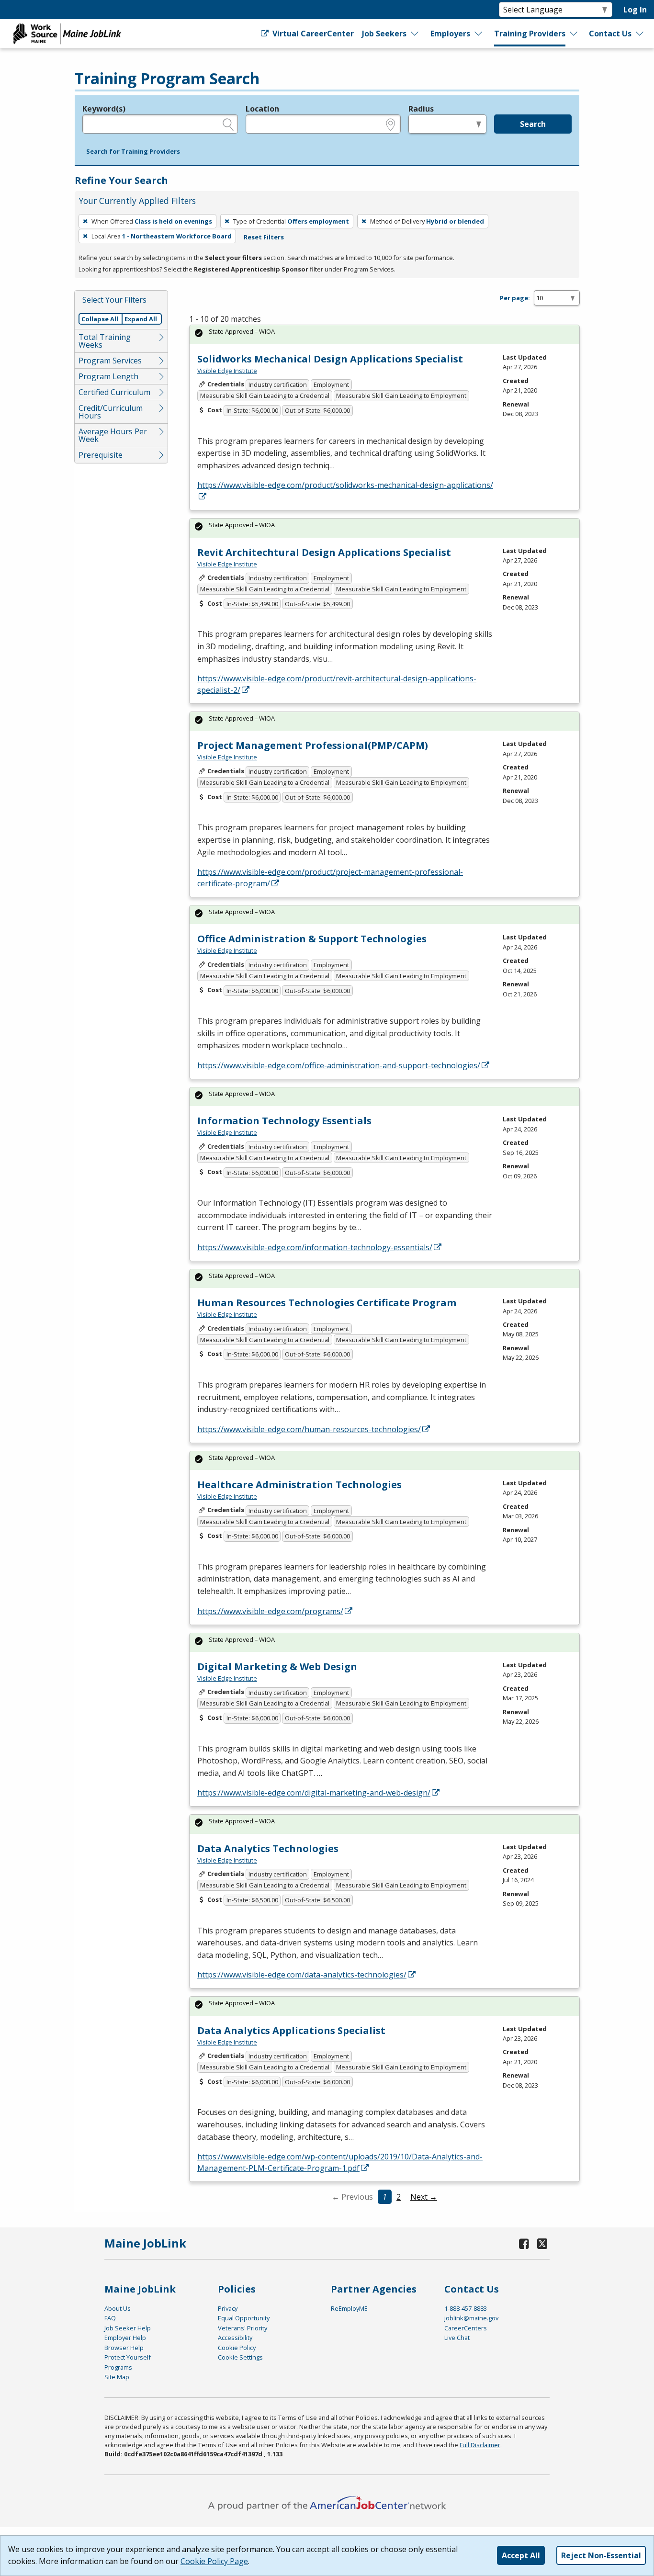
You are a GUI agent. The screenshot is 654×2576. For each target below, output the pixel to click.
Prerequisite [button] (101, 455)
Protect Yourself (128, 2357)
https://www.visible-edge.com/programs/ (270, 1611)
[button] (133, 152)
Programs (118, 2367)
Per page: (515, 298)
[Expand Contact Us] (640, 34)
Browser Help (124, 2348)
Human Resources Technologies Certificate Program (327, 1303)
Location (262, 109)
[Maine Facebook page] (524, 2243)
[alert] (384, 334)
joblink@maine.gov (471, 2318)
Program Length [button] (108, 376)
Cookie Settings (240, 2357)
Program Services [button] (110, 361)
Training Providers (530, 34)
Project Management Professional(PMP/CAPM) (313, 745)
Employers (450, 34)
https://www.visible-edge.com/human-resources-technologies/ (309, 1429)
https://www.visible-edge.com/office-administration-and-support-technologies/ (339, 1065)
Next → (424, 2197)
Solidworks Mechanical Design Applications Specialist (330, 359)
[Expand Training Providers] (574, 34)
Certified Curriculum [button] (114, 392)
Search (533, 124)
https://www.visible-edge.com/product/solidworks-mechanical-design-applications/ (345, 485)
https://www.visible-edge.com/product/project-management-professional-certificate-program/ (330, 878)
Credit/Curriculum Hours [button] (111, 412)
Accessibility (235, 2338)
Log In (635, 10)
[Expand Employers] (479, 34)
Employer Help (125, 2338)
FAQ (110, 2318)
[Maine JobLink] (68, 34)
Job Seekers (384, 34)
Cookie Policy (237, 2348)
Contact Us (610, 34)
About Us (118, 2308)
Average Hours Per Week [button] (113, 435)
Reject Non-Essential (601, 2555)
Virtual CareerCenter (312, 34)
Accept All (521, 2555)
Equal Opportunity (244, 2318)
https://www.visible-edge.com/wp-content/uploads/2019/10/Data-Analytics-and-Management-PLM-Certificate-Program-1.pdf (340, 2162)
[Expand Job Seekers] (415, 34)
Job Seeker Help (128, 2328)
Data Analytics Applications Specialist (291, 2030)
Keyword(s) (104, 109)
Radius (421, 109)
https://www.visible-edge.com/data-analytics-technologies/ (302, 1975)
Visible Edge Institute (227, 371)
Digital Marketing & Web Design (277, 1666)
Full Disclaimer (480, 2445)
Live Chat (457, 2338)
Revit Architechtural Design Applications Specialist (324, 552)
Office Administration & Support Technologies (312, 939)
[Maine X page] (542, 2243)
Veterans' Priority (242, 2328)
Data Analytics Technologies (268, 1848)
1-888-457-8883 (466, 2308)
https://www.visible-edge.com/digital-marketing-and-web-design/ (314, 1793)
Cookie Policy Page (214, 2561)
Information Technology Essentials (284, 1121)
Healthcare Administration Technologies (299, 1485)
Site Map (117, 2377)
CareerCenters (466, 2328)
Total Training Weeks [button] (105, 341)
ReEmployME (349, 2308)
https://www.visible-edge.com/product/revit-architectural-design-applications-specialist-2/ (337, 684)
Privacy (228, 2308)
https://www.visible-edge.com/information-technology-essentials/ (315, 1247)
